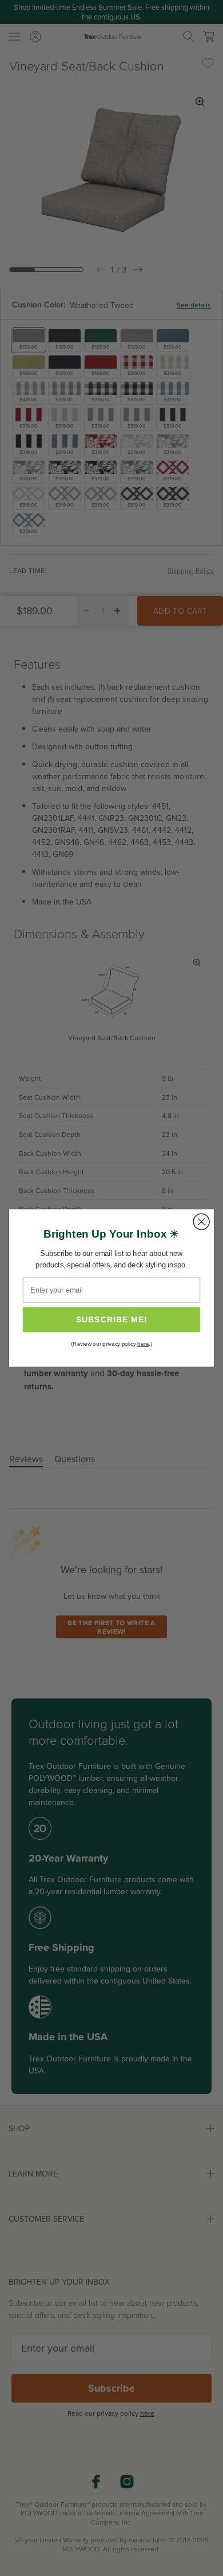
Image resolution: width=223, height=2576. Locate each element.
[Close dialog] (201, 1222)
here (143, 1344)
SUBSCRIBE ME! (112, 1319)
